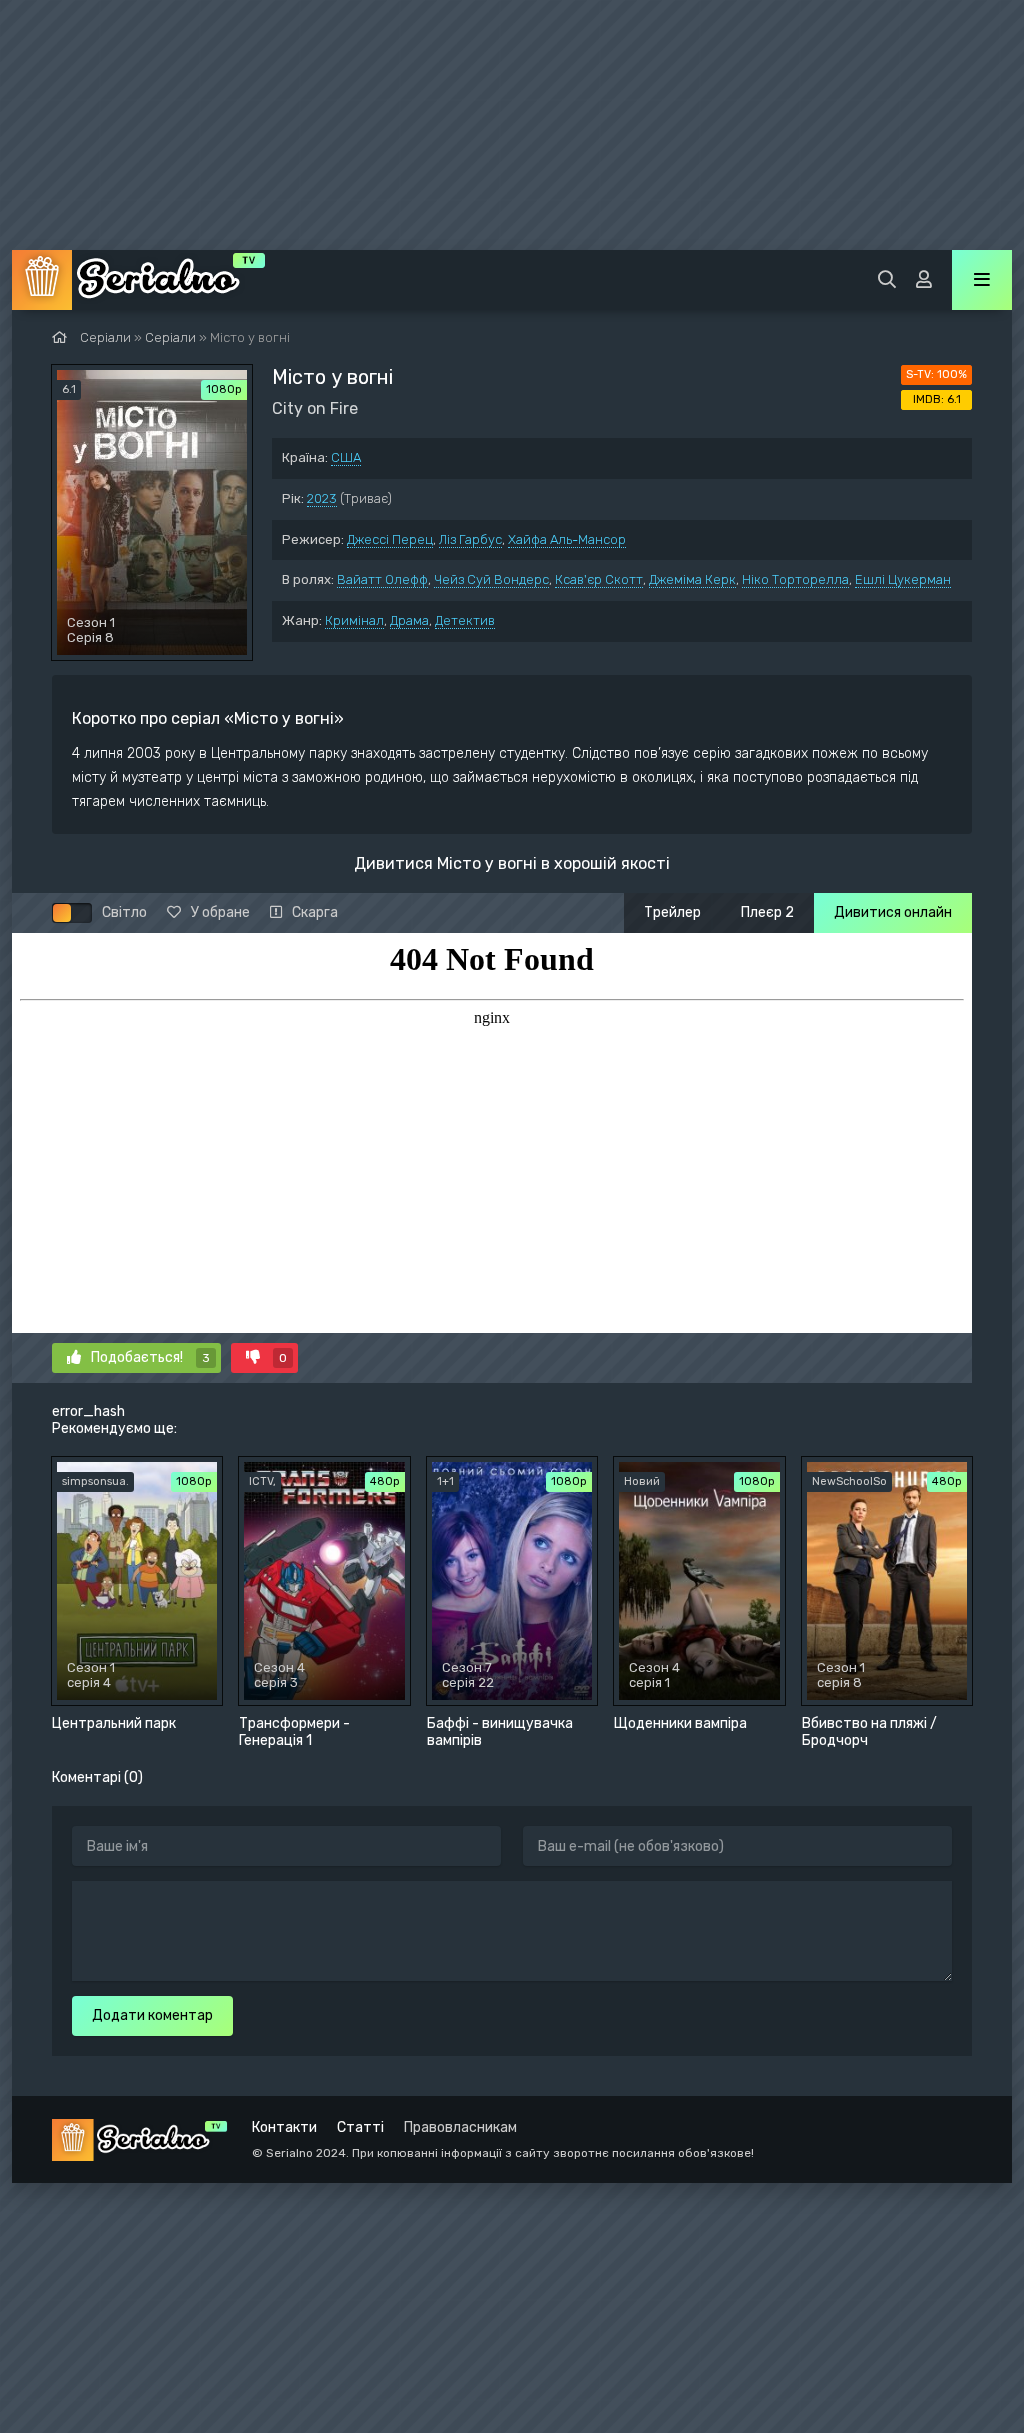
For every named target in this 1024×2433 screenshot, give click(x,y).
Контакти (284, 2127)
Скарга (315, 912)
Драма (409, 620)
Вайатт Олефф (382, 579)
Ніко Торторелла (795, 579)
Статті (360, 2127)
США (346, 457)
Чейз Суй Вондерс (491, 579)
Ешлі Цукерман (903, 579)
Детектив (465, 620)
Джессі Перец (390, 539)
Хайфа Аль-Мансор (567, 539)
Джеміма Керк (692, 579)
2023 (322, 498)
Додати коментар (152, 2015)
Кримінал (354, 620)
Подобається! (150, 1357)
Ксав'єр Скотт (599, 579)
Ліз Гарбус (470, 539)
